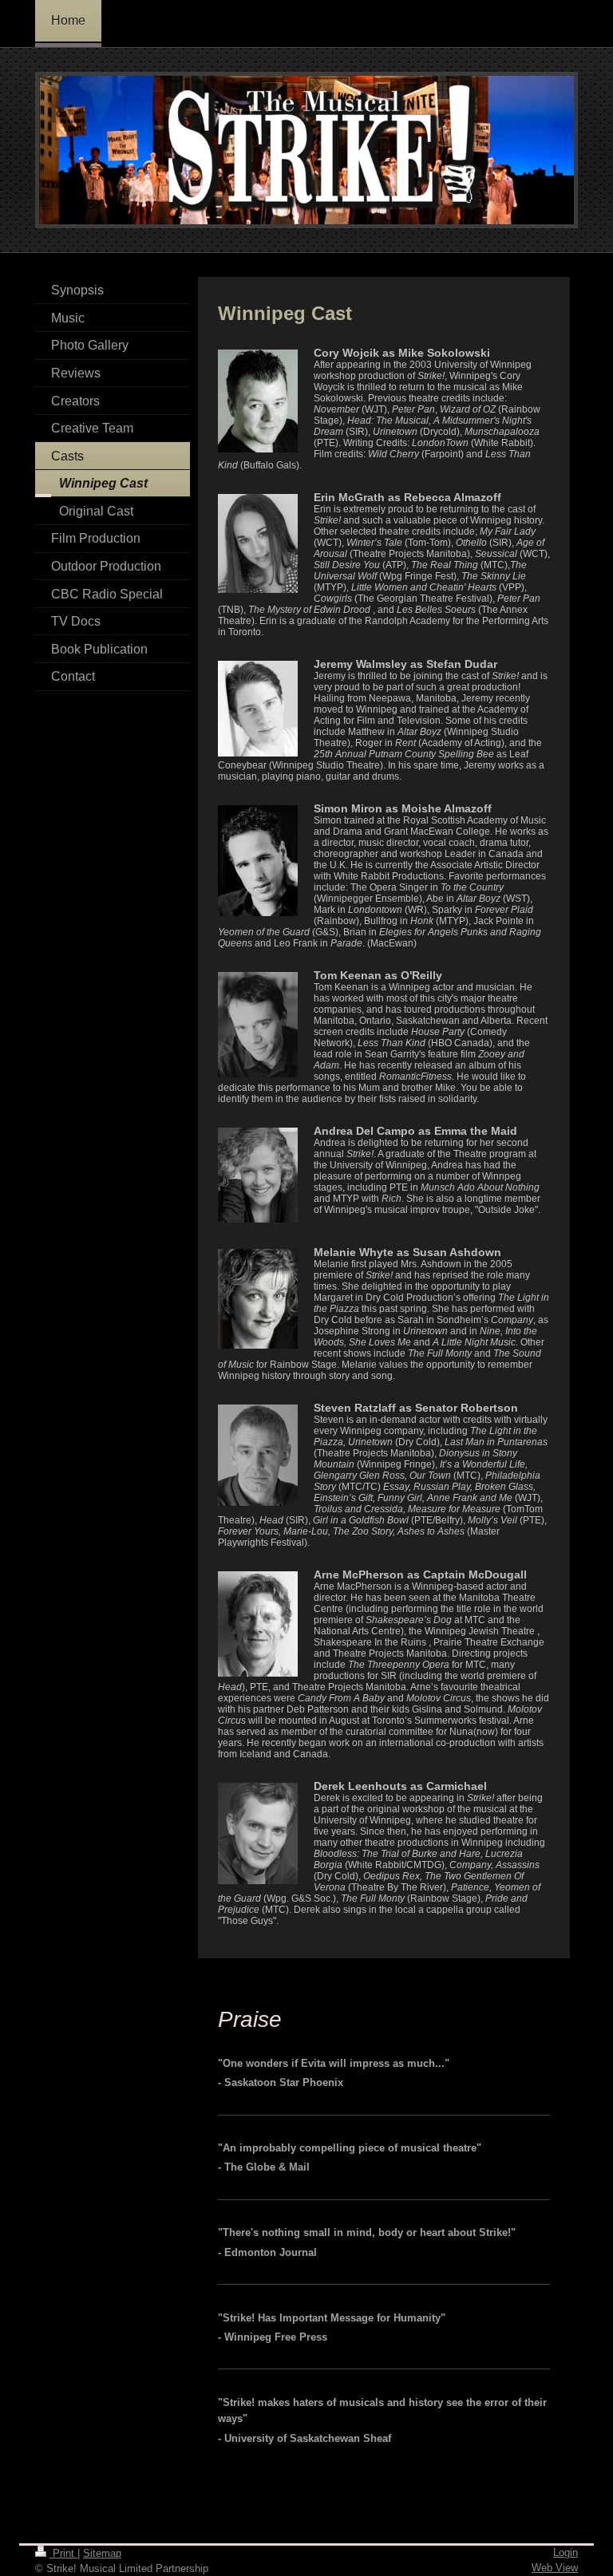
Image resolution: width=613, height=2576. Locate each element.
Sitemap (102, 2553)
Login (566, 2552)
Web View (555, 2568)
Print (63, 2553)
